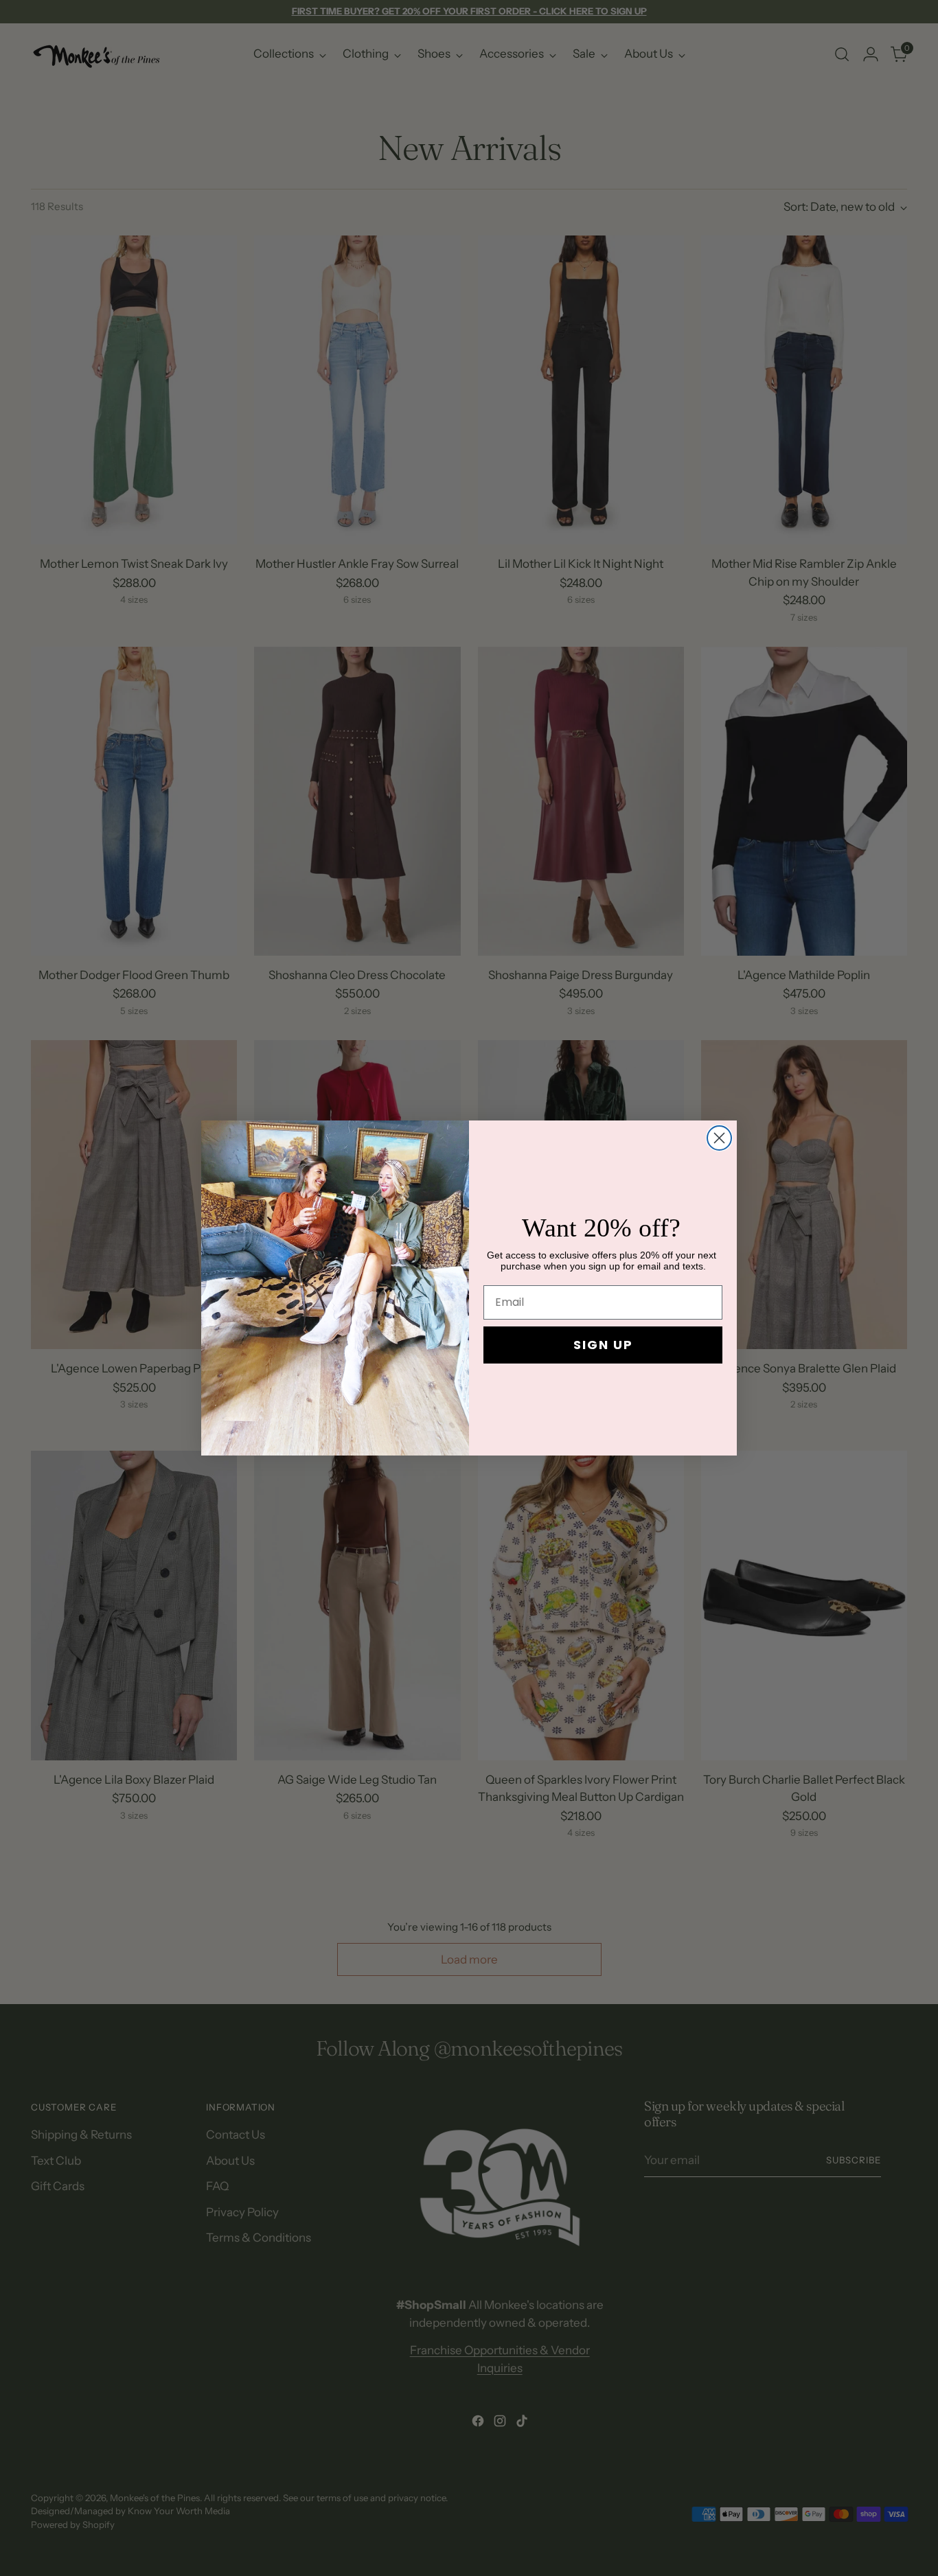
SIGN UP (603, 1345)
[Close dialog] (719, 1138)
